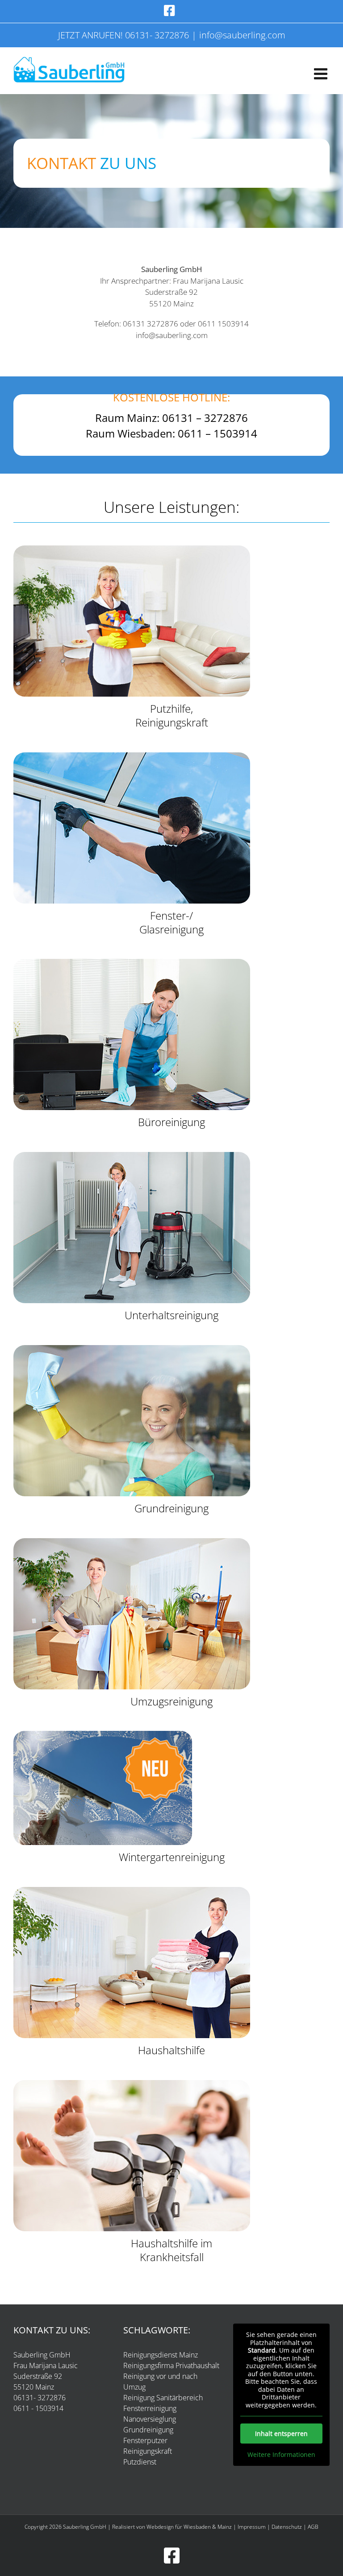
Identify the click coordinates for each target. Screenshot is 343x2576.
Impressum (252, 2527)
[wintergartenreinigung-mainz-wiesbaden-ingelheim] (103, 1735)
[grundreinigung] (132, 1349)
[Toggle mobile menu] (322, 73)
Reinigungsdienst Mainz (161, 2355)
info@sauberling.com (242, 35)
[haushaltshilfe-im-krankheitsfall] (132, 2084)
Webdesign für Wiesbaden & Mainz (189, 2527)
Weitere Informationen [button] (281, 2455)
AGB (313, 2527)
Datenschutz (287, 2527)
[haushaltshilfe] (132, 1891)
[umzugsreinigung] (132, 1542)
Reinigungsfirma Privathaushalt (171, 2365)
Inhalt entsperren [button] (281, 2434)
